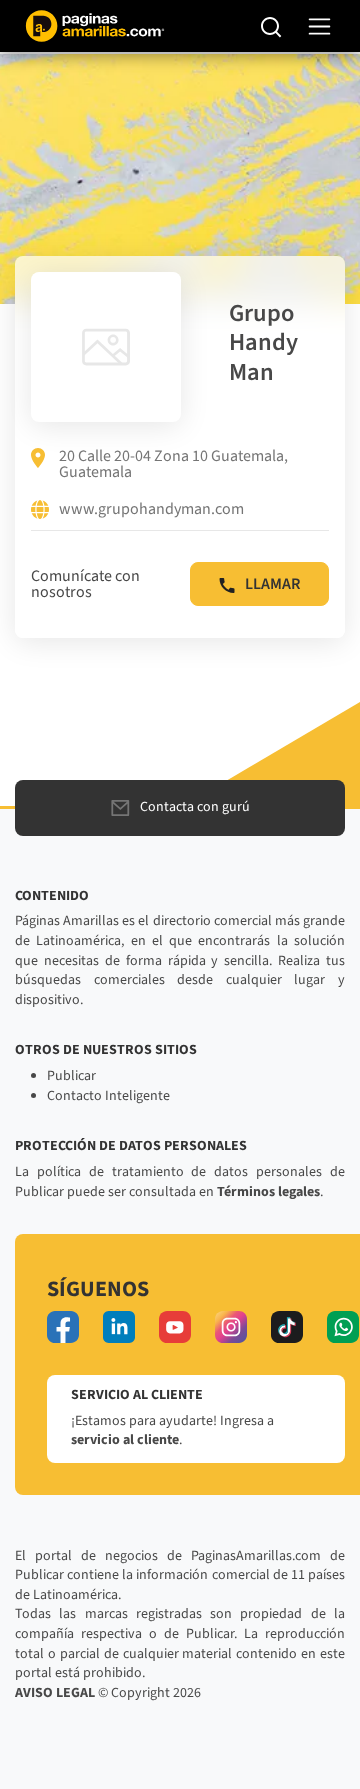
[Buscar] (271, 26)
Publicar (71, 1076)
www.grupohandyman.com (151, 510)
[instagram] (231, 1327)
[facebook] (63, 1327)
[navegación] (319, 26)
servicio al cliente (125, 1440)
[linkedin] (119, 1327)
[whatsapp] (343, 1327)
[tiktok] (287, 1327)
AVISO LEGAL (55, 1693)
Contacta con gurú (195, 807)
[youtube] (175, 1327)
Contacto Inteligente (108, 1096)
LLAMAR (272, 584)
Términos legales (268, 1192)
